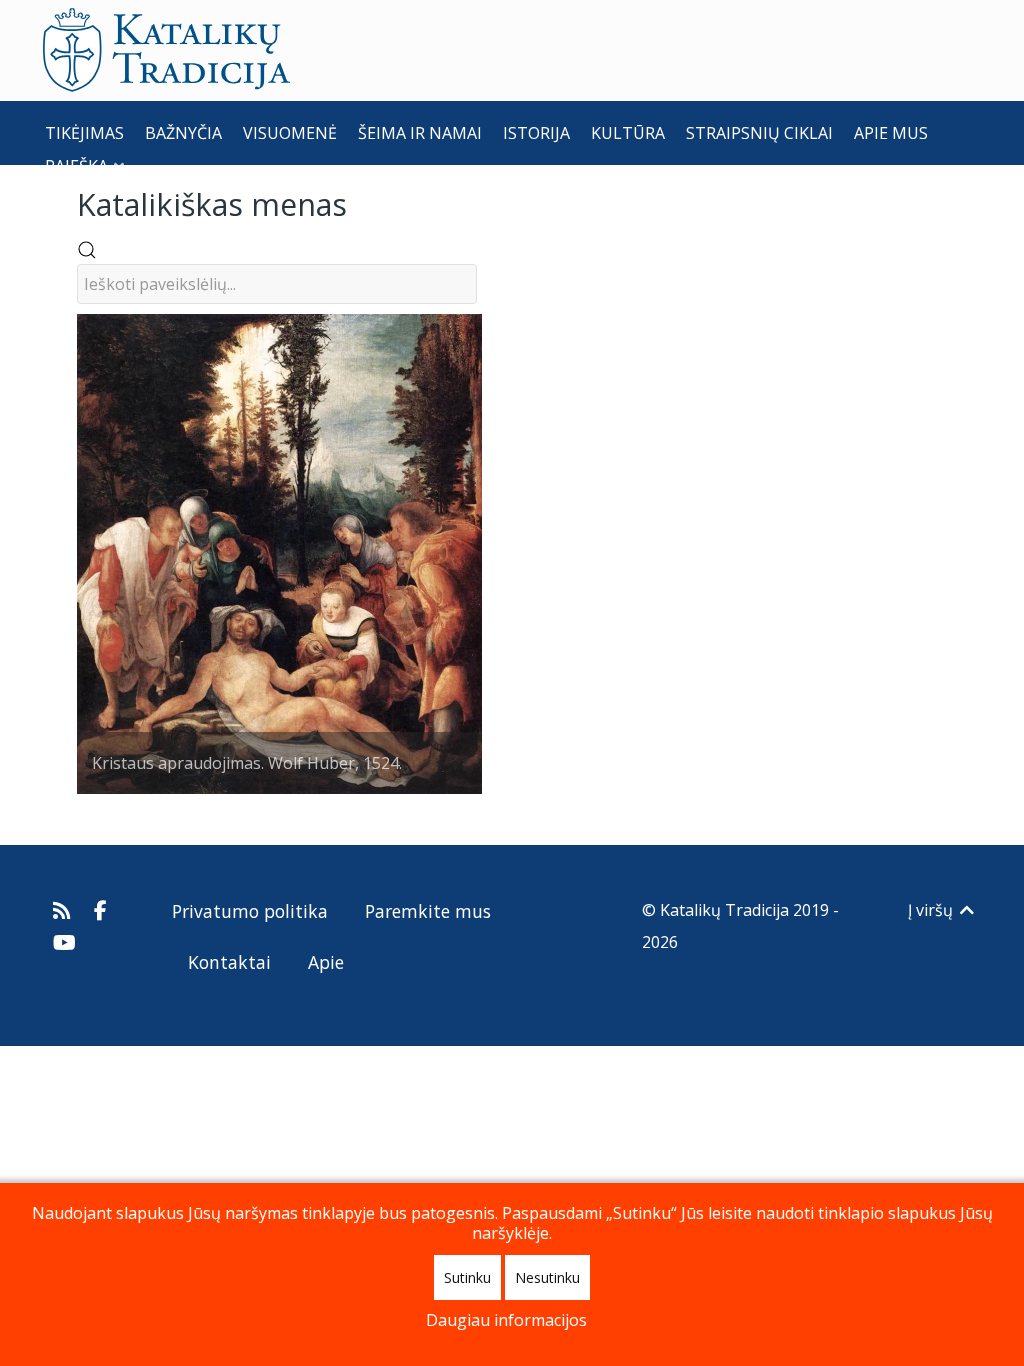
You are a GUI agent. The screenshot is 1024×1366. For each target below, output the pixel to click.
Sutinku (467, 1277)
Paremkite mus (428, 911)
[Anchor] (362, 202)
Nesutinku (547, 1277)
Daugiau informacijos (506, 1320)
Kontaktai (229, 962)
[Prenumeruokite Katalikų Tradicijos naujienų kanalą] (64, 910)
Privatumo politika (250, 911)
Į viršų (932, 910)
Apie (326, 962)
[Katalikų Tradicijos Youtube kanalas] (65, 942)
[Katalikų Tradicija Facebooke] (101, 910)
